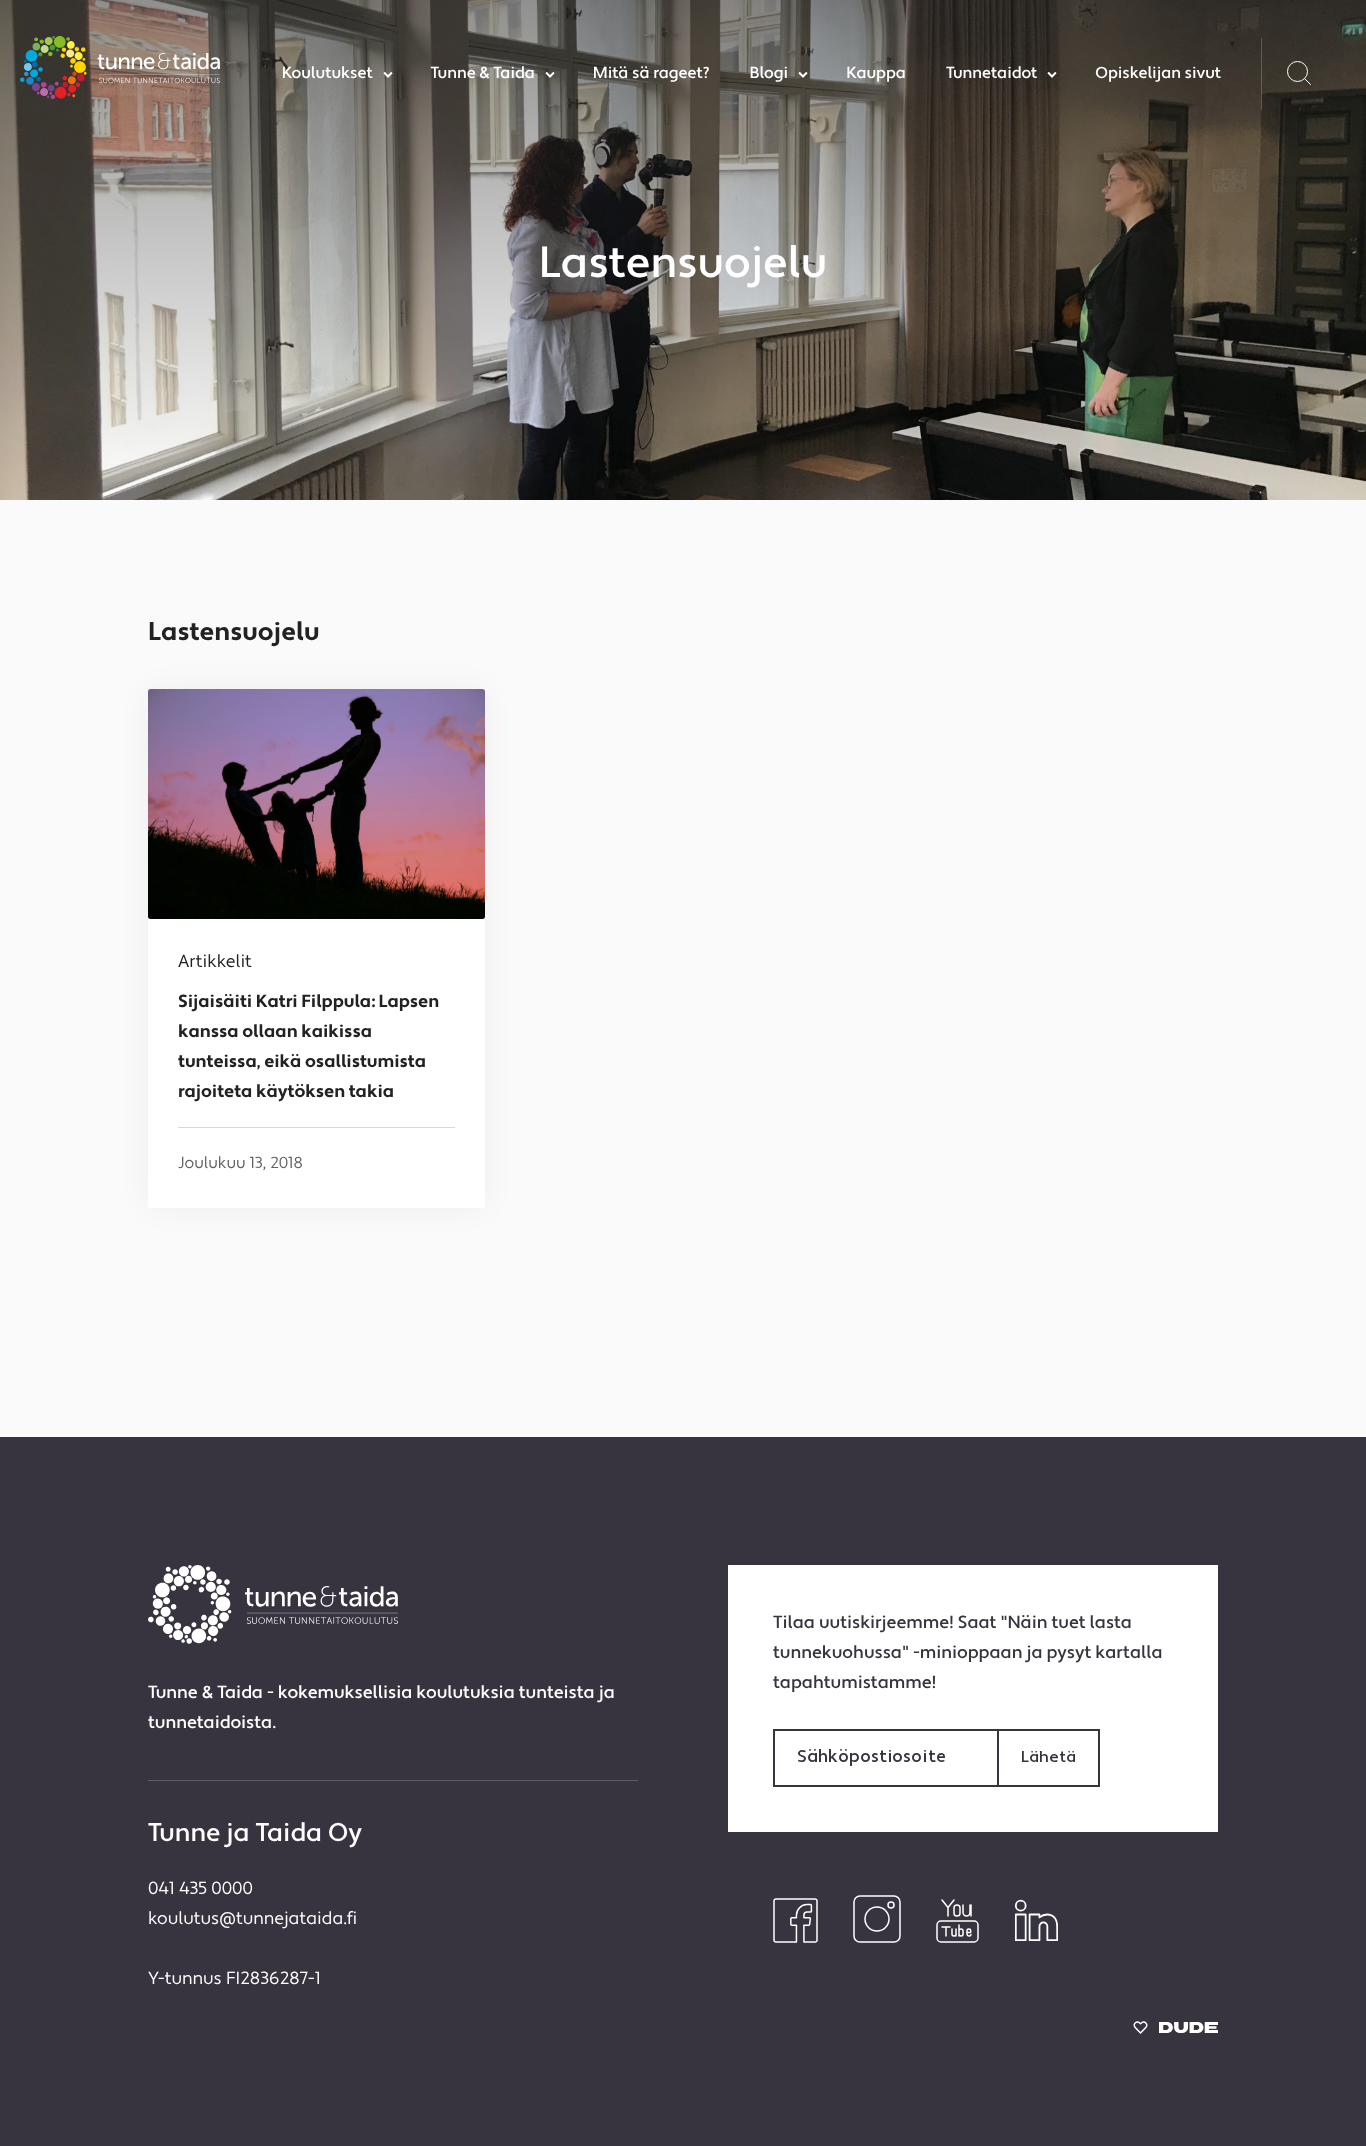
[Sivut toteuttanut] (1175, 2032)
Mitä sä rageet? (651, 74)
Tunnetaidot (991, 74)
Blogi (768, 74)
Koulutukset (327, 74)
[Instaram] (877, 1939)
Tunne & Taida (483, 74)
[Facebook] (795, 1939)
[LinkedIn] (1036, 1939)
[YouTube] (957, 1939)
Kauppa (876, 74)
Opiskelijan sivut (1158, 74)
